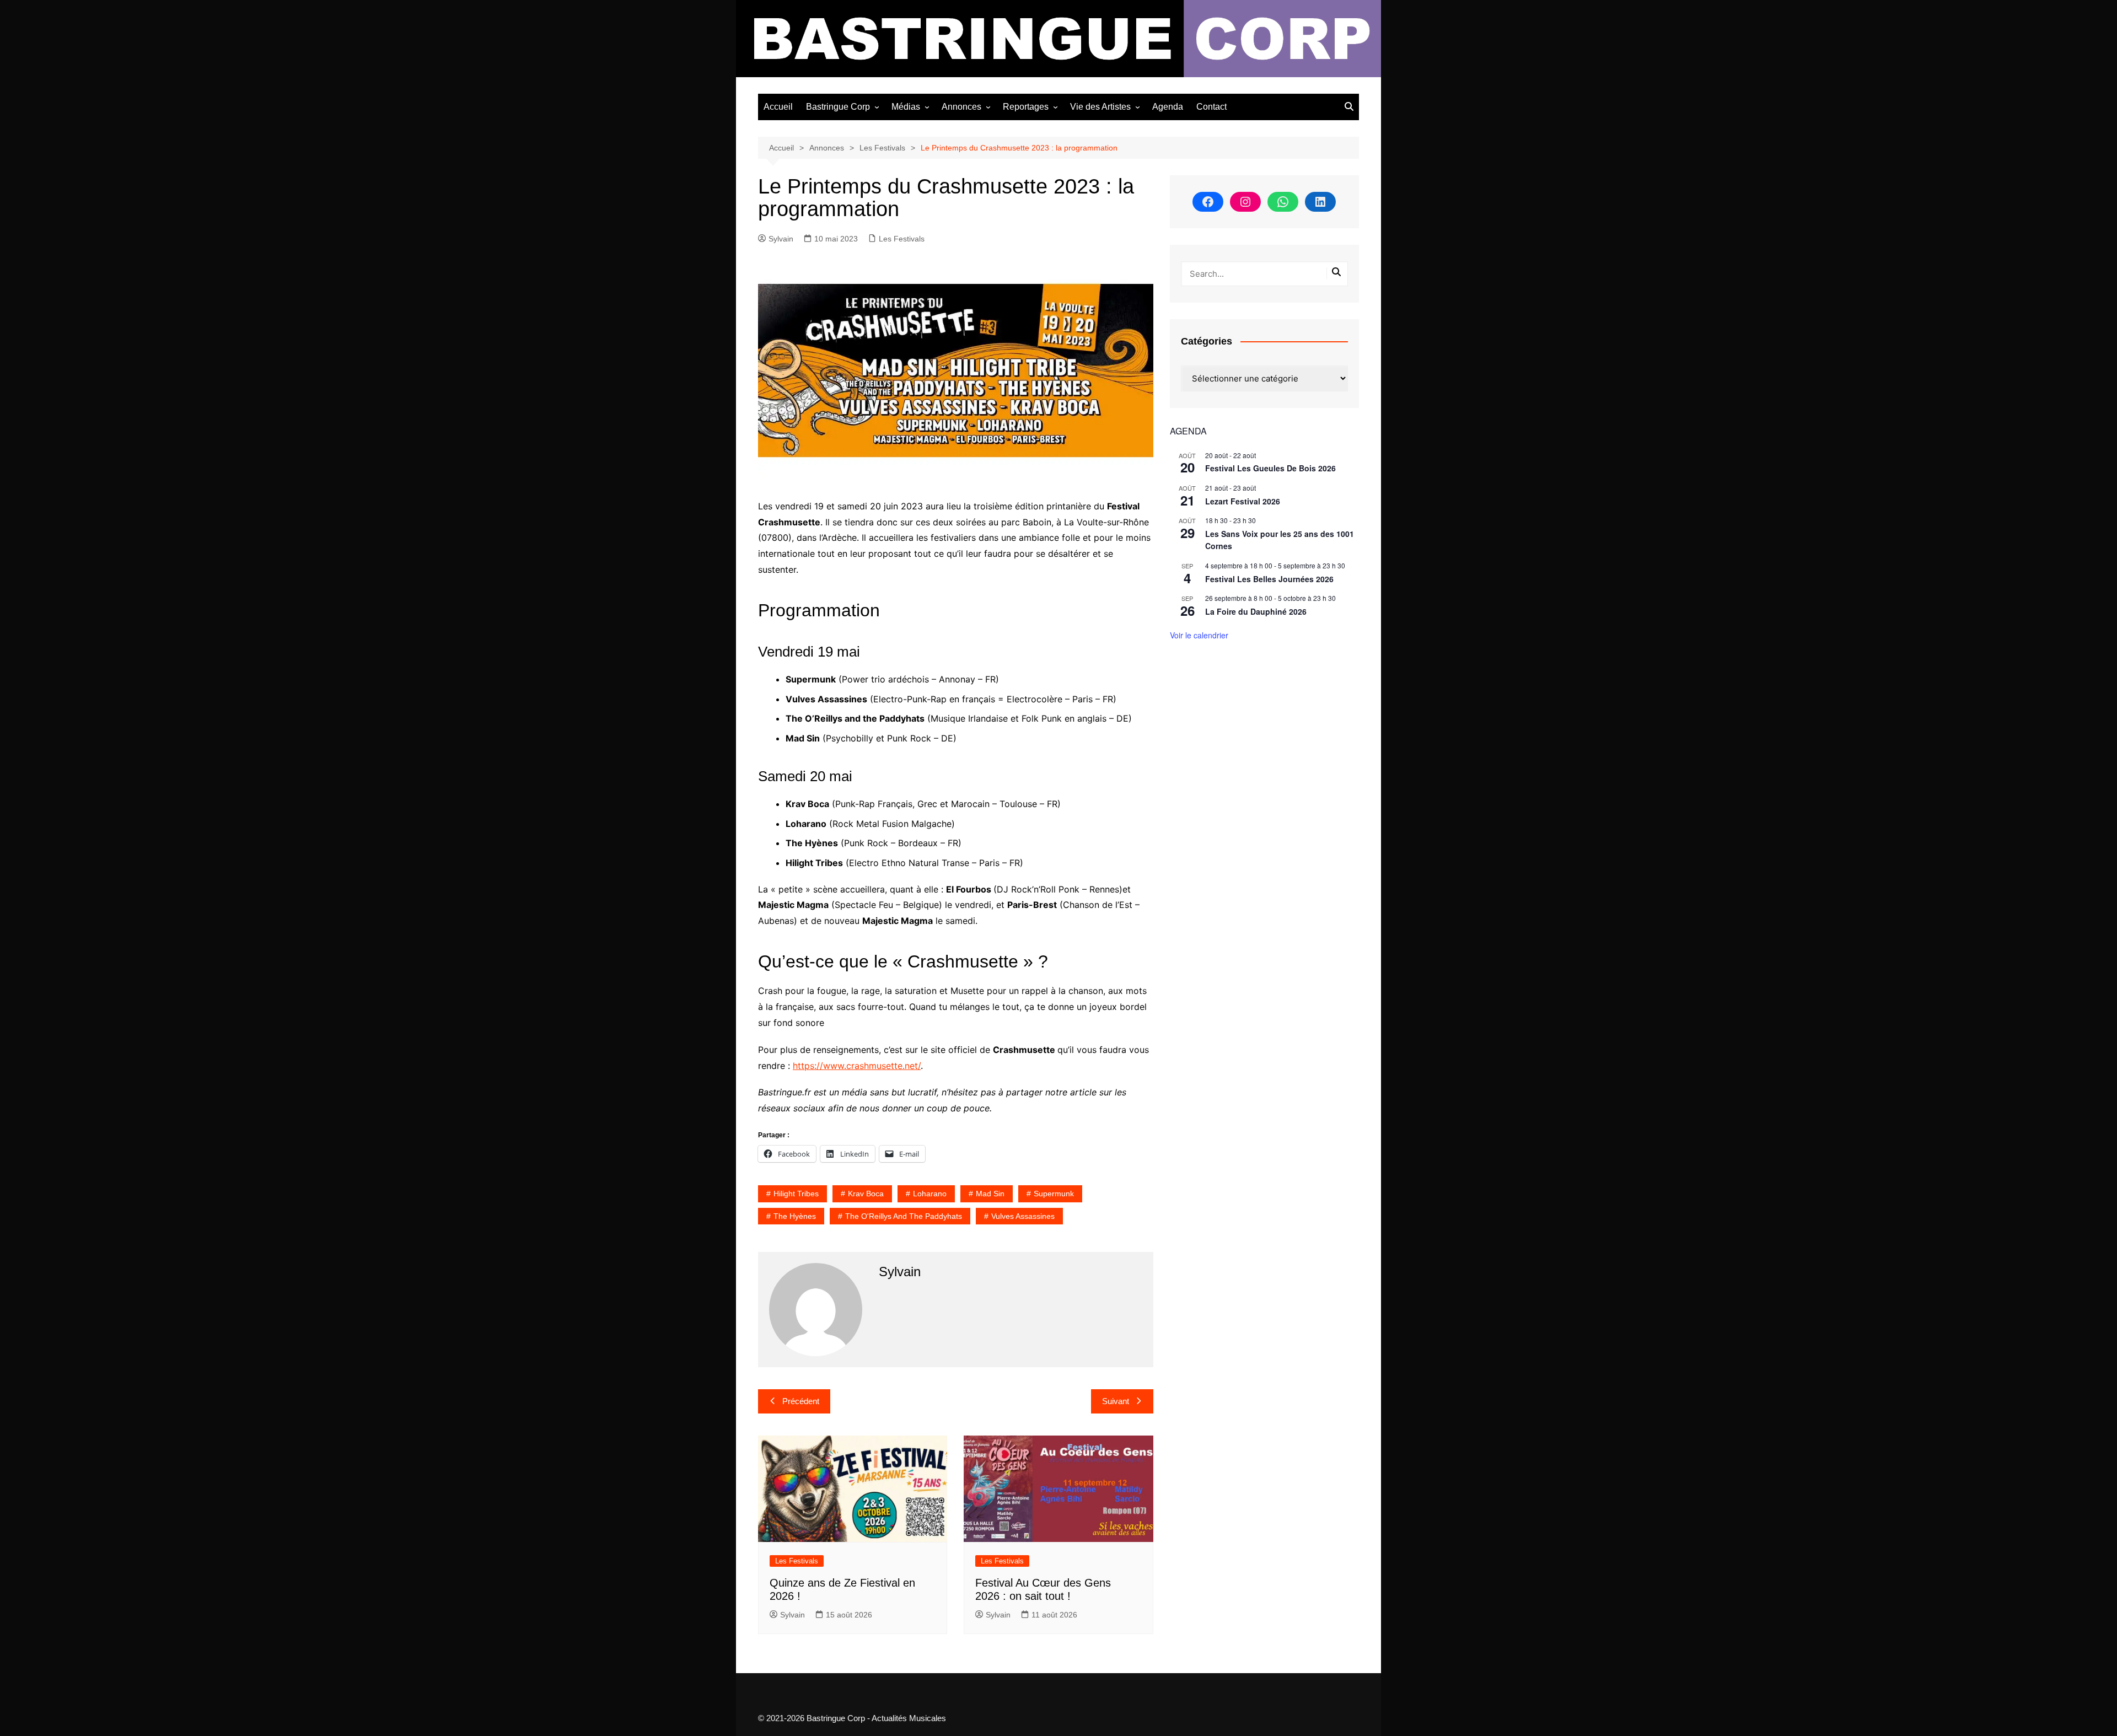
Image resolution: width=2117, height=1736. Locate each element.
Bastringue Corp (838, 107)
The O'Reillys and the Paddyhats (904, 1216)
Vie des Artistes (1100, 107)
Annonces (961, 107)
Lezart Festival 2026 (1243, 501)
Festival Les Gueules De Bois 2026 (1270, 468)
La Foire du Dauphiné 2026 (1256, 611)
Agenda (1168, 107)
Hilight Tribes (796, 1194)
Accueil (778, 107)
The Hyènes (795, 1216)
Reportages (1026, 107)
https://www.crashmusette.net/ (857, 1066)
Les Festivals (902, 239)
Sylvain (781, 239)
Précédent (801, 1401)
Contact (1211, 107)
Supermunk (1054, 1194)
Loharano (930, 1194)
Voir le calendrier (1199, 635)
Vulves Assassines (1023, 1216)
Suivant (1116, 1401)
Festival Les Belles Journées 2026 (1269, 579)
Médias (906, 107)
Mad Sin (990, 1194)
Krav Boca (866, 1194)
